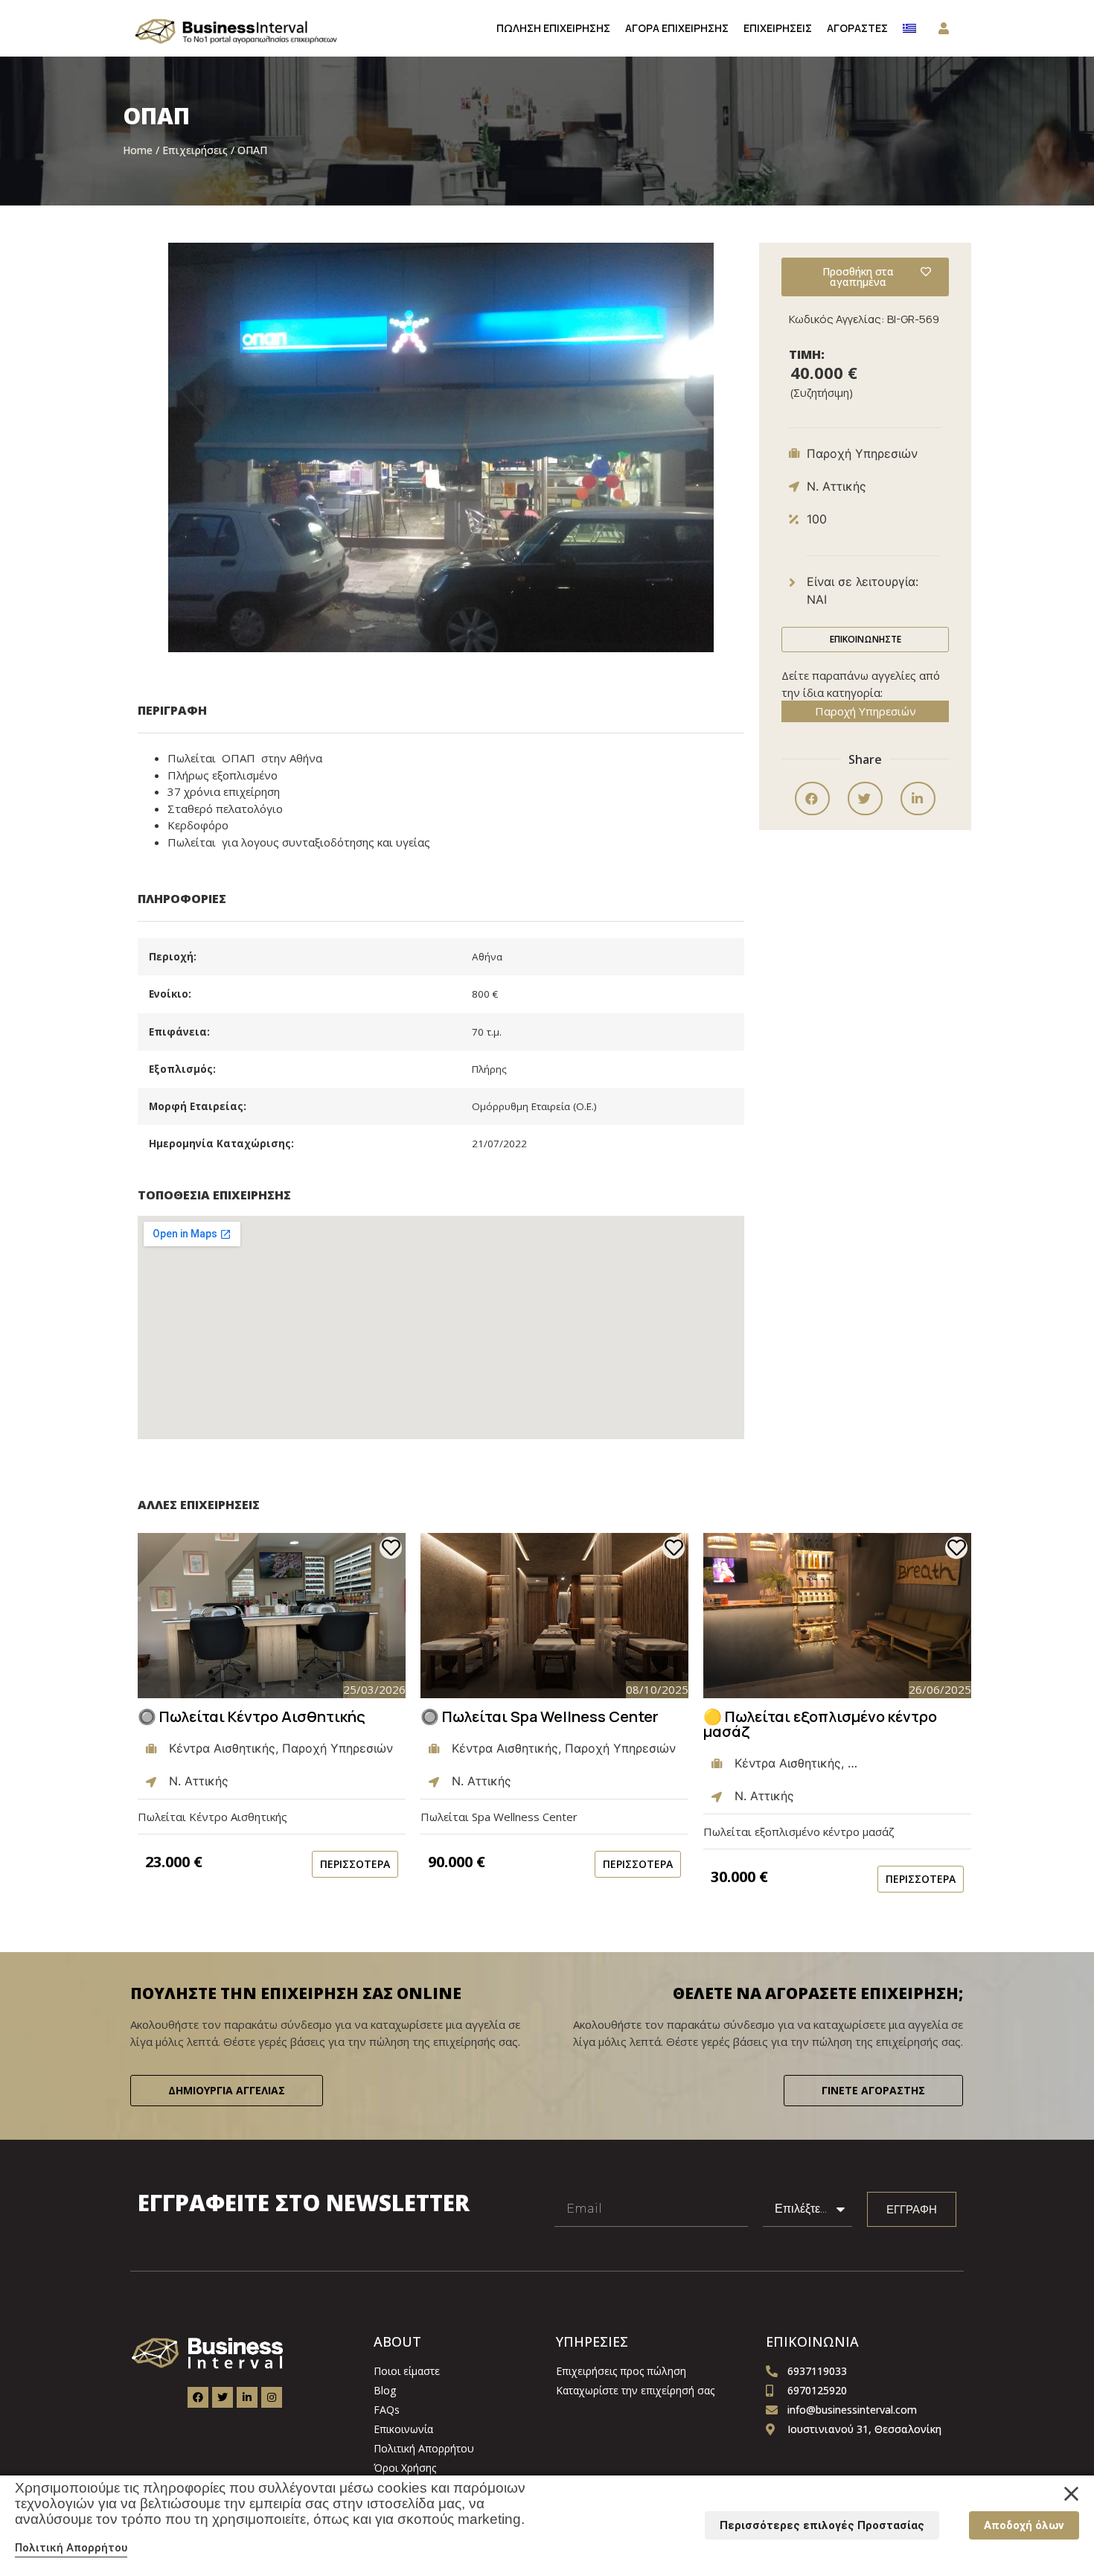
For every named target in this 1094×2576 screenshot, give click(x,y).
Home (138, 150)
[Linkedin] (247, 2397)
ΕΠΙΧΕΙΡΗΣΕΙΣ (778, 28)
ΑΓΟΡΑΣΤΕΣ (857, 28)
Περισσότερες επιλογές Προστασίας (822, 2525)
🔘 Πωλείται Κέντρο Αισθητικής (252, 1716)
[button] (812, 798)
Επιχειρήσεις (195, 150)
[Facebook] (198, 2397)
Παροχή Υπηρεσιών (866, 711)
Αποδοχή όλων (1024, 2525)
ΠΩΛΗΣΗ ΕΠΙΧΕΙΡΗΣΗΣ (553, 28)
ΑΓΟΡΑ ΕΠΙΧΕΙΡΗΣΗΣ (677, 28)
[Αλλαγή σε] (909, 28)
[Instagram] (272, 2397)
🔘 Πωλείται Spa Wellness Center (540, 1716)
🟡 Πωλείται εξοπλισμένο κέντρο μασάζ (820, 1724)
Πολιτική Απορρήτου (71, 2548)
